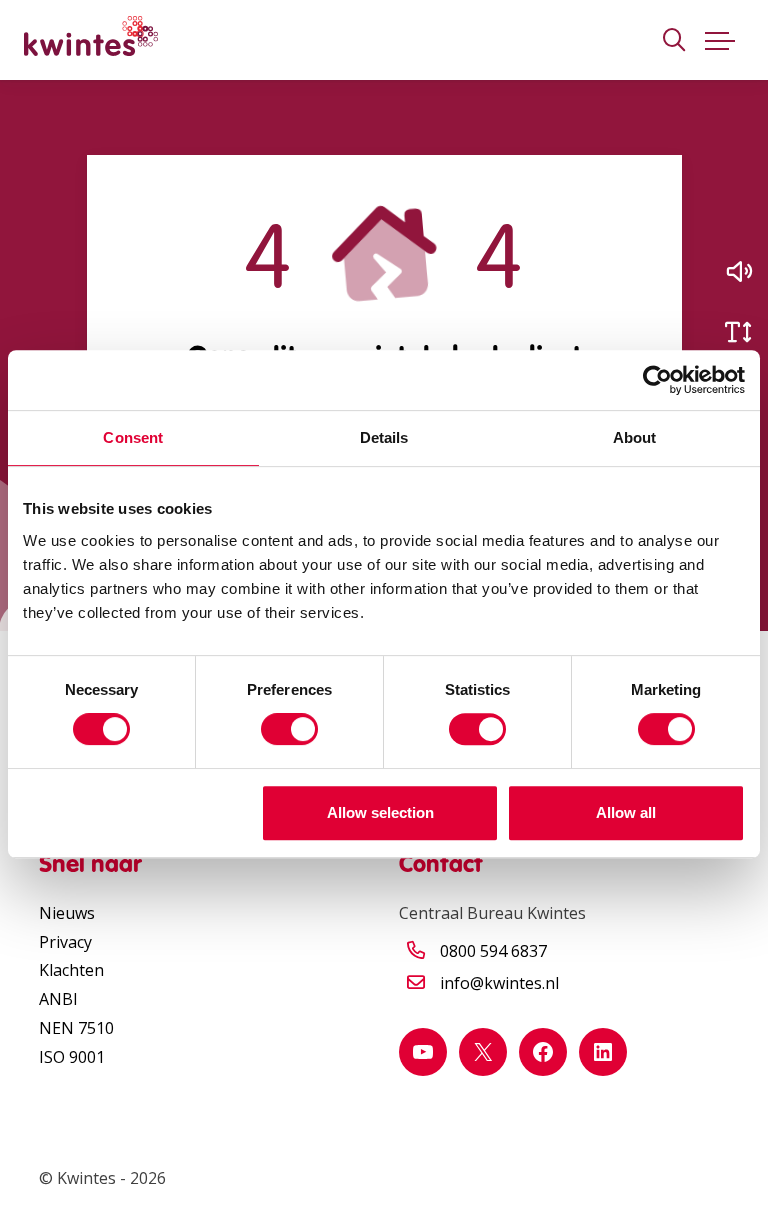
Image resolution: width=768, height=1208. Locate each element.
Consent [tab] (133, 437)
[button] (738, 272)
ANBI (58, 999)
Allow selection (380, 812)
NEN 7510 (76, 1028)
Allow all (626, 812)
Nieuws (67, 913)
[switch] (289, 729)
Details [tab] (384, 437)
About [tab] (635, 437)
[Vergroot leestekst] (738, 332)
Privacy (65, 942)
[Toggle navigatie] (720, 40)
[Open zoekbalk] (673, 40)
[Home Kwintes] (91, 40)
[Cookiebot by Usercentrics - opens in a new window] (657, 380)
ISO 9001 (72, 1057)
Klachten (71, 970)
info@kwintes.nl (499, 983)
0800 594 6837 (493, 951)
